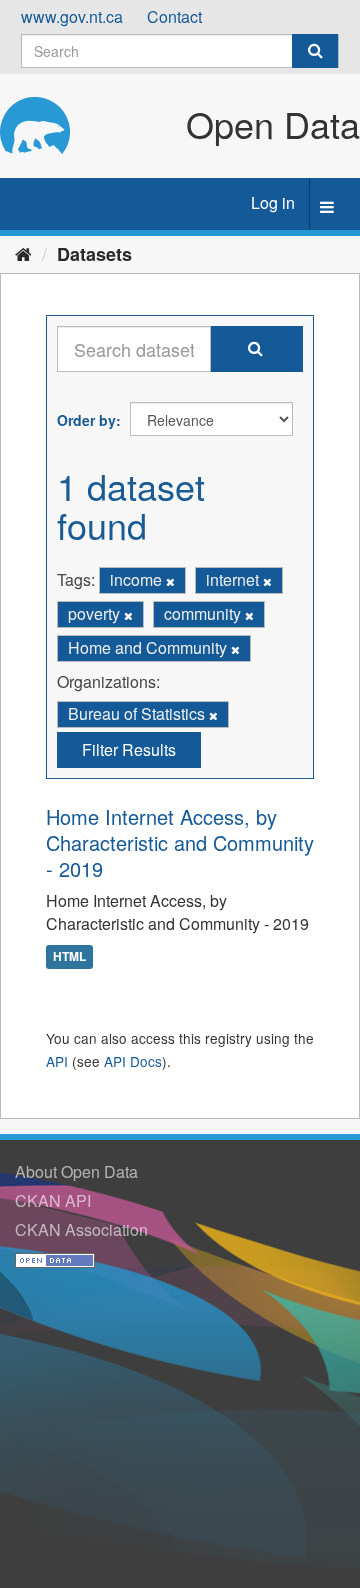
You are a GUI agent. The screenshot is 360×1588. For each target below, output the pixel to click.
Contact (174, 16)
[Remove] (170, 581)
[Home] (23, 253)
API (57, 1061)
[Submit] (315, 51)
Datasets (94, 254)
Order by (86, 420)
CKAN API (53, 1200)
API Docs (133, 1061)
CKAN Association (81, 1229)
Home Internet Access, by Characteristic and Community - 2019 (180, 842)
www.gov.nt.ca (72, 16)
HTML (69, 956)
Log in (273, 202)
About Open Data (76, 1171)
